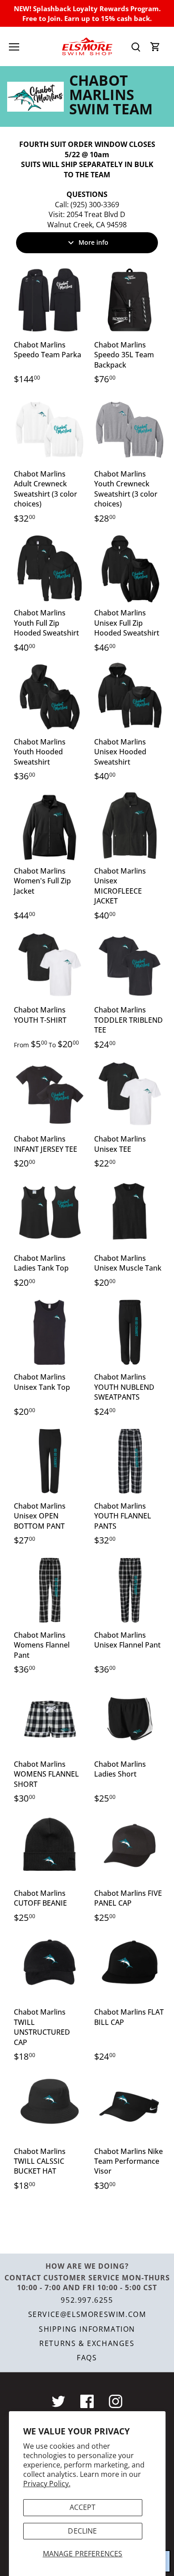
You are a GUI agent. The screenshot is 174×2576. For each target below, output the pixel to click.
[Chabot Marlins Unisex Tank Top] (50, 1332)
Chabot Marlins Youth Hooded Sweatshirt (40, 752)
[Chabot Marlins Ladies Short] (130, 1719)
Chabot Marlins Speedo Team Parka (48, 350)
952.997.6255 (87, 2300)
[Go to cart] (155, 47)
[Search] (136, 47)
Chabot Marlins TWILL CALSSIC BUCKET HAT (40, 2161)
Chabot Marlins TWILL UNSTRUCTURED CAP (42, 2027)
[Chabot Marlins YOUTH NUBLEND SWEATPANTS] (130, 1332)
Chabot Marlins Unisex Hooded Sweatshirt (120, 752)
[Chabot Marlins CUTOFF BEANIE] (50, 1848)
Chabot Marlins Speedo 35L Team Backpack (124, 355)
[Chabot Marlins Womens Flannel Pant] (50, 1590)
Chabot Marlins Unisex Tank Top (42, 1382)
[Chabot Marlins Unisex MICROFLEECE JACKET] (130, 826)
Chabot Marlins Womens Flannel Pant (42, 1645)
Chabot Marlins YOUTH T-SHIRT (40, 1015)
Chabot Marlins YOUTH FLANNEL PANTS (123, 1516)
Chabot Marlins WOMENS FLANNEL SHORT (46, 1774)
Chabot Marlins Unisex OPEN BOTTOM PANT (40, 1516)
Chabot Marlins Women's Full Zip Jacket (42, 881)
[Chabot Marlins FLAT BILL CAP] (130, 1967)
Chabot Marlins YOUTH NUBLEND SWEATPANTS (124, 1387)
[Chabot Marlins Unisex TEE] (130, 1094)
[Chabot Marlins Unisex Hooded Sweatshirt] (130, 697)
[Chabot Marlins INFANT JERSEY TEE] (50, 1094)
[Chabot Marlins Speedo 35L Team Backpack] (130, 300)
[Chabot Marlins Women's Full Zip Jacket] (50, 826)
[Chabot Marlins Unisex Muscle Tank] (130, 1213)
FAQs (87, 2358)
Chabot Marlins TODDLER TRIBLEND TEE (128, 1020)
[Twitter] (58, 2401)
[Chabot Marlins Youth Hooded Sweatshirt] (50, 697)
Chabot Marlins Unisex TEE (120, 1144)
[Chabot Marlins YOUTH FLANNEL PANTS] (130, 1461)
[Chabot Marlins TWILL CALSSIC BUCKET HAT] (50, 2107)
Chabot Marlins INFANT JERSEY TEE (46, 1144)
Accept (83, 2507)
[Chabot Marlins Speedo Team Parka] (50, 300)
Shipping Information (87, 2329)
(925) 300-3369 (95, 205)
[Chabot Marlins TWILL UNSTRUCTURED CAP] (50, 1967)
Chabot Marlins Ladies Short (120, 1769)
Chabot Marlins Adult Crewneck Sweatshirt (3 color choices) (46, 489)
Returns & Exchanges (87, 2343)
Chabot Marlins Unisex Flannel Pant (127, 1640)
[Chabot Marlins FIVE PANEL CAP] (130, 1848)
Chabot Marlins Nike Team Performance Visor (128, 2161)
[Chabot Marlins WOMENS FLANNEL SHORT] (50, 1719)
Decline (82, 2531)
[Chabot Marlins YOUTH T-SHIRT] (50, 965)
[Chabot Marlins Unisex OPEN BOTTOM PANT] (50, 1461)
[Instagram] (116, 2401)
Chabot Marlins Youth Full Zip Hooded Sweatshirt (46, 623)
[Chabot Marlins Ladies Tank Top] (50, 1213)
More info (93, 242)
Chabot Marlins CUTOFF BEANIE (40, 1898)
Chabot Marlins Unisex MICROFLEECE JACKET (120, 886)
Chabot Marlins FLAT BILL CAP (129, 2017)
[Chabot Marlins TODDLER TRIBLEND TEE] (130, 965)
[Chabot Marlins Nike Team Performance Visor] (130, 2107)
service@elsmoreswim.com (87, 2314)
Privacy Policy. (47, 2484)
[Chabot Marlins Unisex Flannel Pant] (130, 1590)
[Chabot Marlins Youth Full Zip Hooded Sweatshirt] (50, 568)
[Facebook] (87, 2401)
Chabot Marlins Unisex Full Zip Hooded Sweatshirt (127, 623)
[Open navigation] (14, 47)
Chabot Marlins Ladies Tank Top (41, 1263)
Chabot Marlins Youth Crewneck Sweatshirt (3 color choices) (126, 489)
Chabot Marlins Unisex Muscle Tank (128, 1263)
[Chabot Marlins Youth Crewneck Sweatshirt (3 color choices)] (130, 429)
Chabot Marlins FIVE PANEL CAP (128, 1898)
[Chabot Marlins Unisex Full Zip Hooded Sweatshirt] (130, 568)
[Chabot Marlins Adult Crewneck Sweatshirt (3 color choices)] (50, 429)
